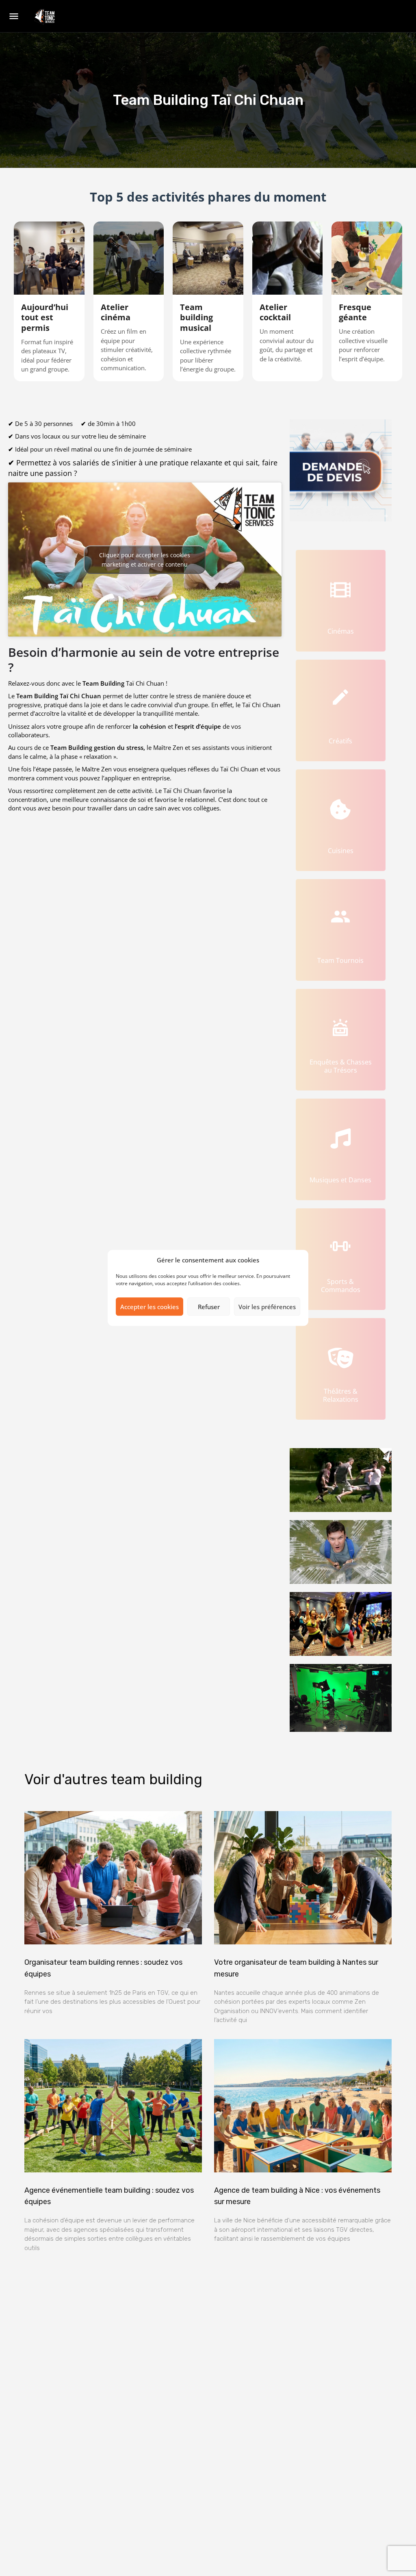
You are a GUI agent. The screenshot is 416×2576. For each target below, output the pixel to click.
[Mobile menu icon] (14, 17)
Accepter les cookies (149, 1307)
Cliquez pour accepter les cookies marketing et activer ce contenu (145, 560)
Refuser (209, 1307)
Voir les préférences (267, 1307)
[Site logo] (45, 17)
